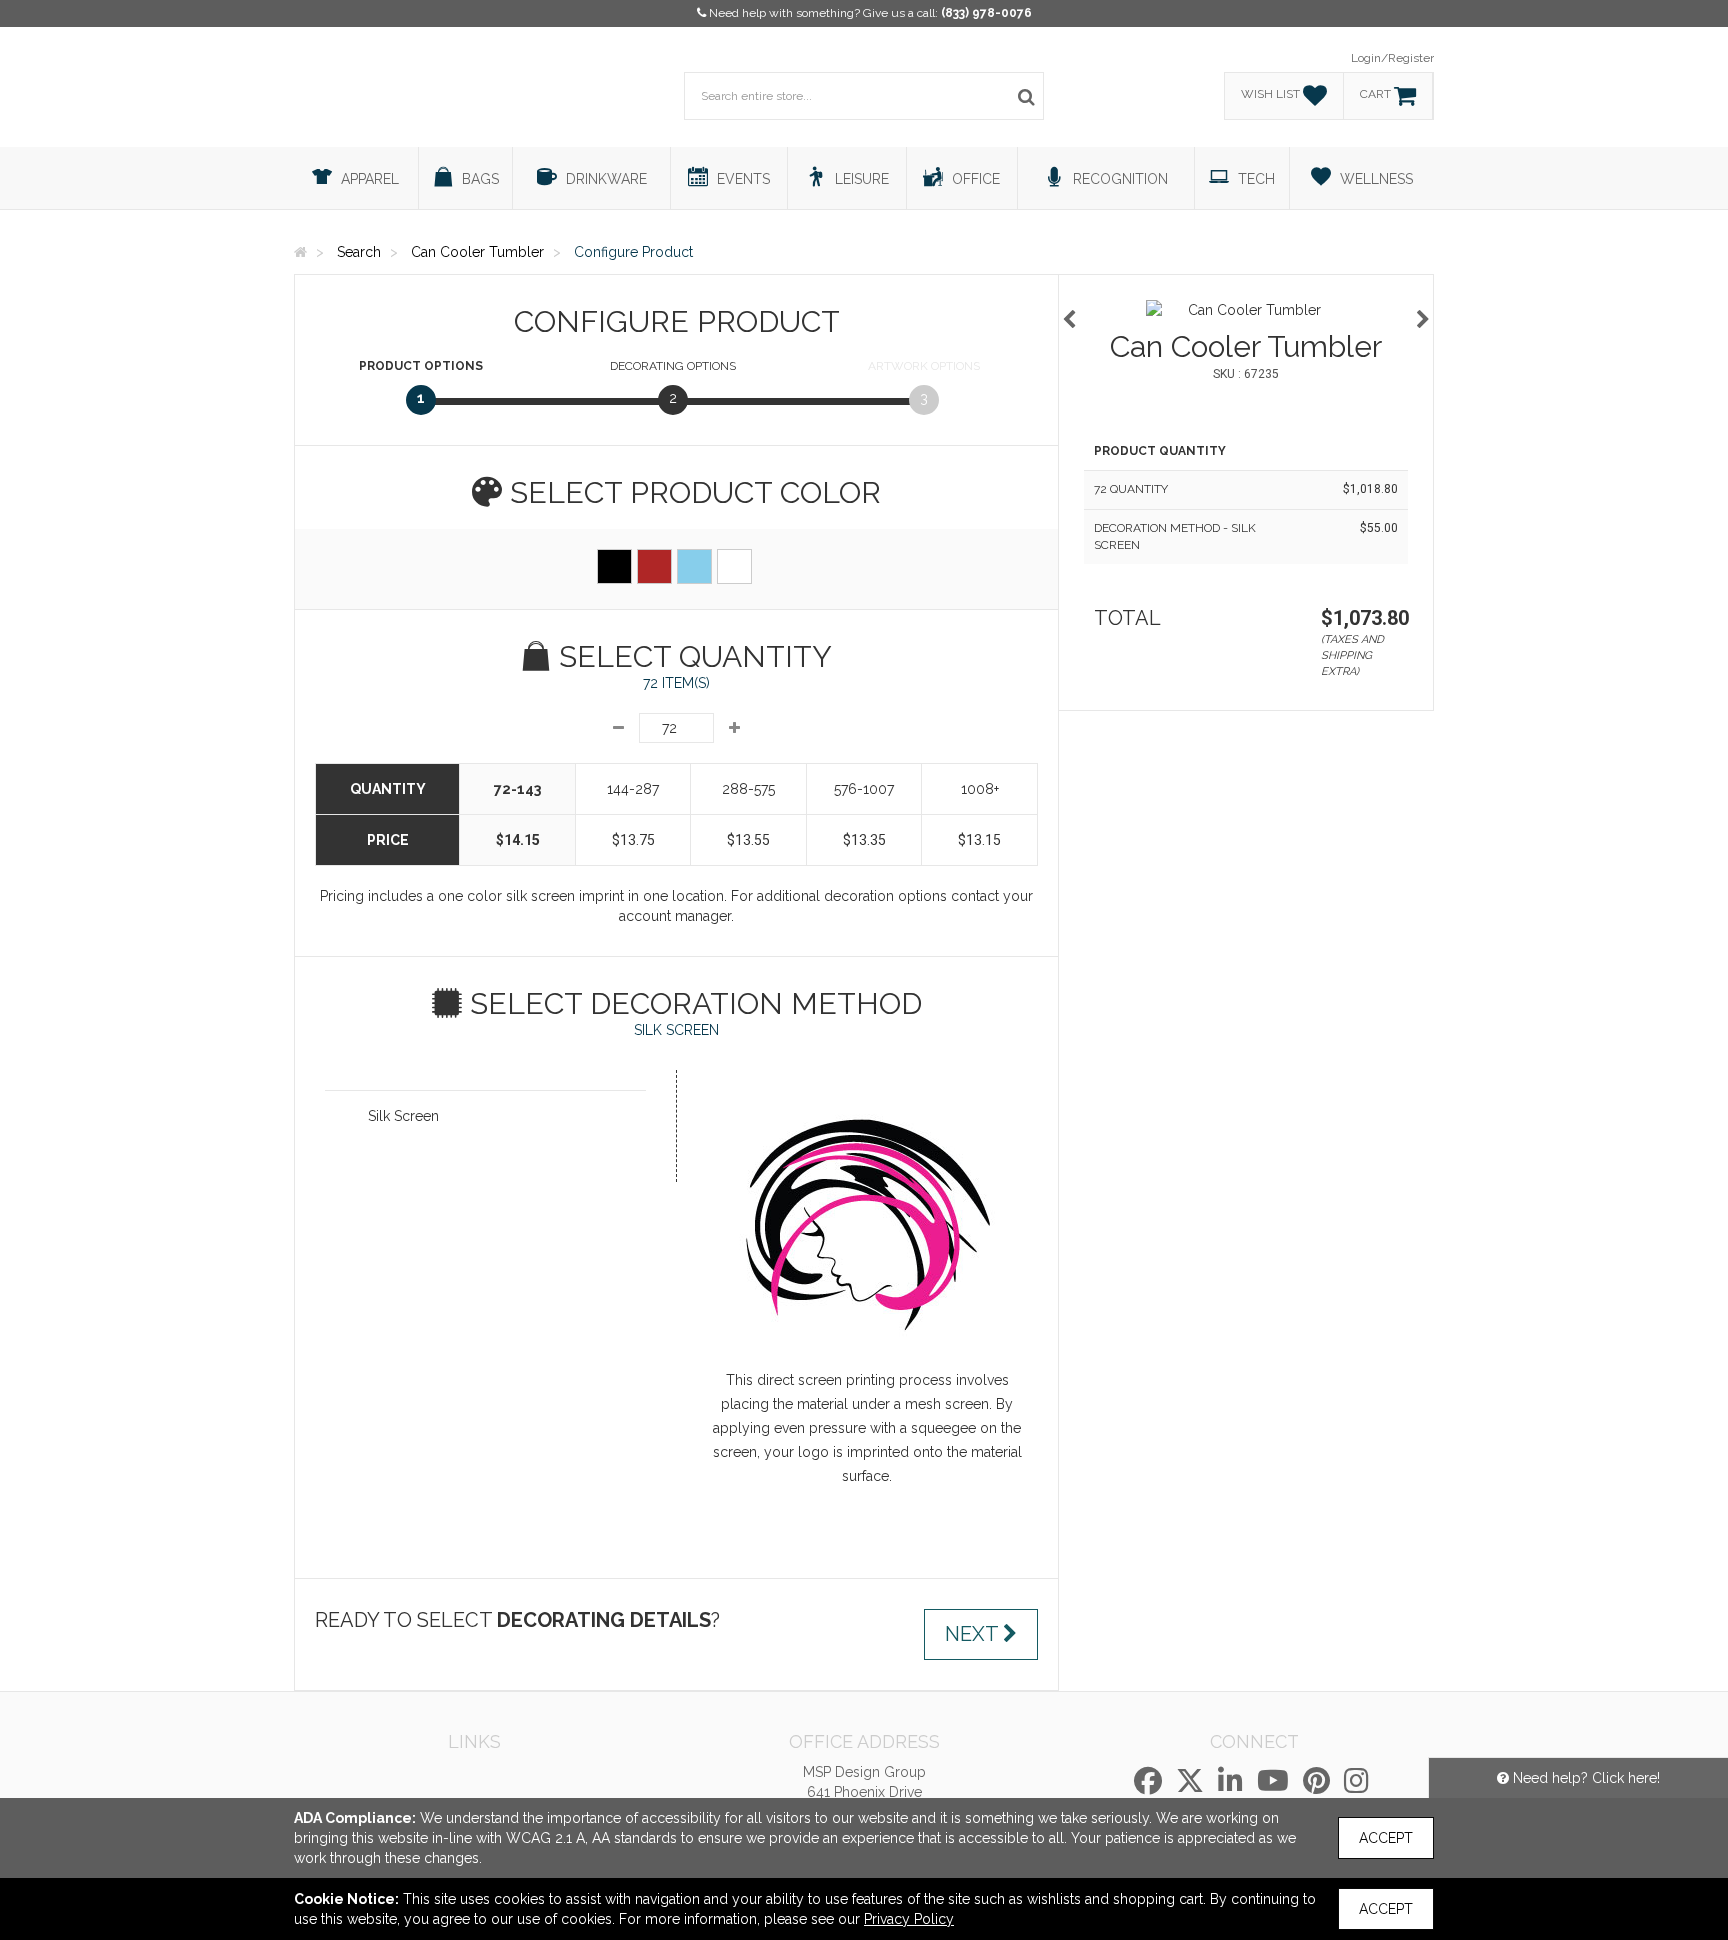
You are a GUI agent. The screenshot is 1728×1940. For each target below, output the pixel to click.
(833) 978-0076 (986, 13)
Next (974, 1634)
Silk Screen (403, 1116)
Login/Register (1392, 58)
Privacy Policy (909, 1919)
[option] (1246, 310)
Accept (1386, 1838)
